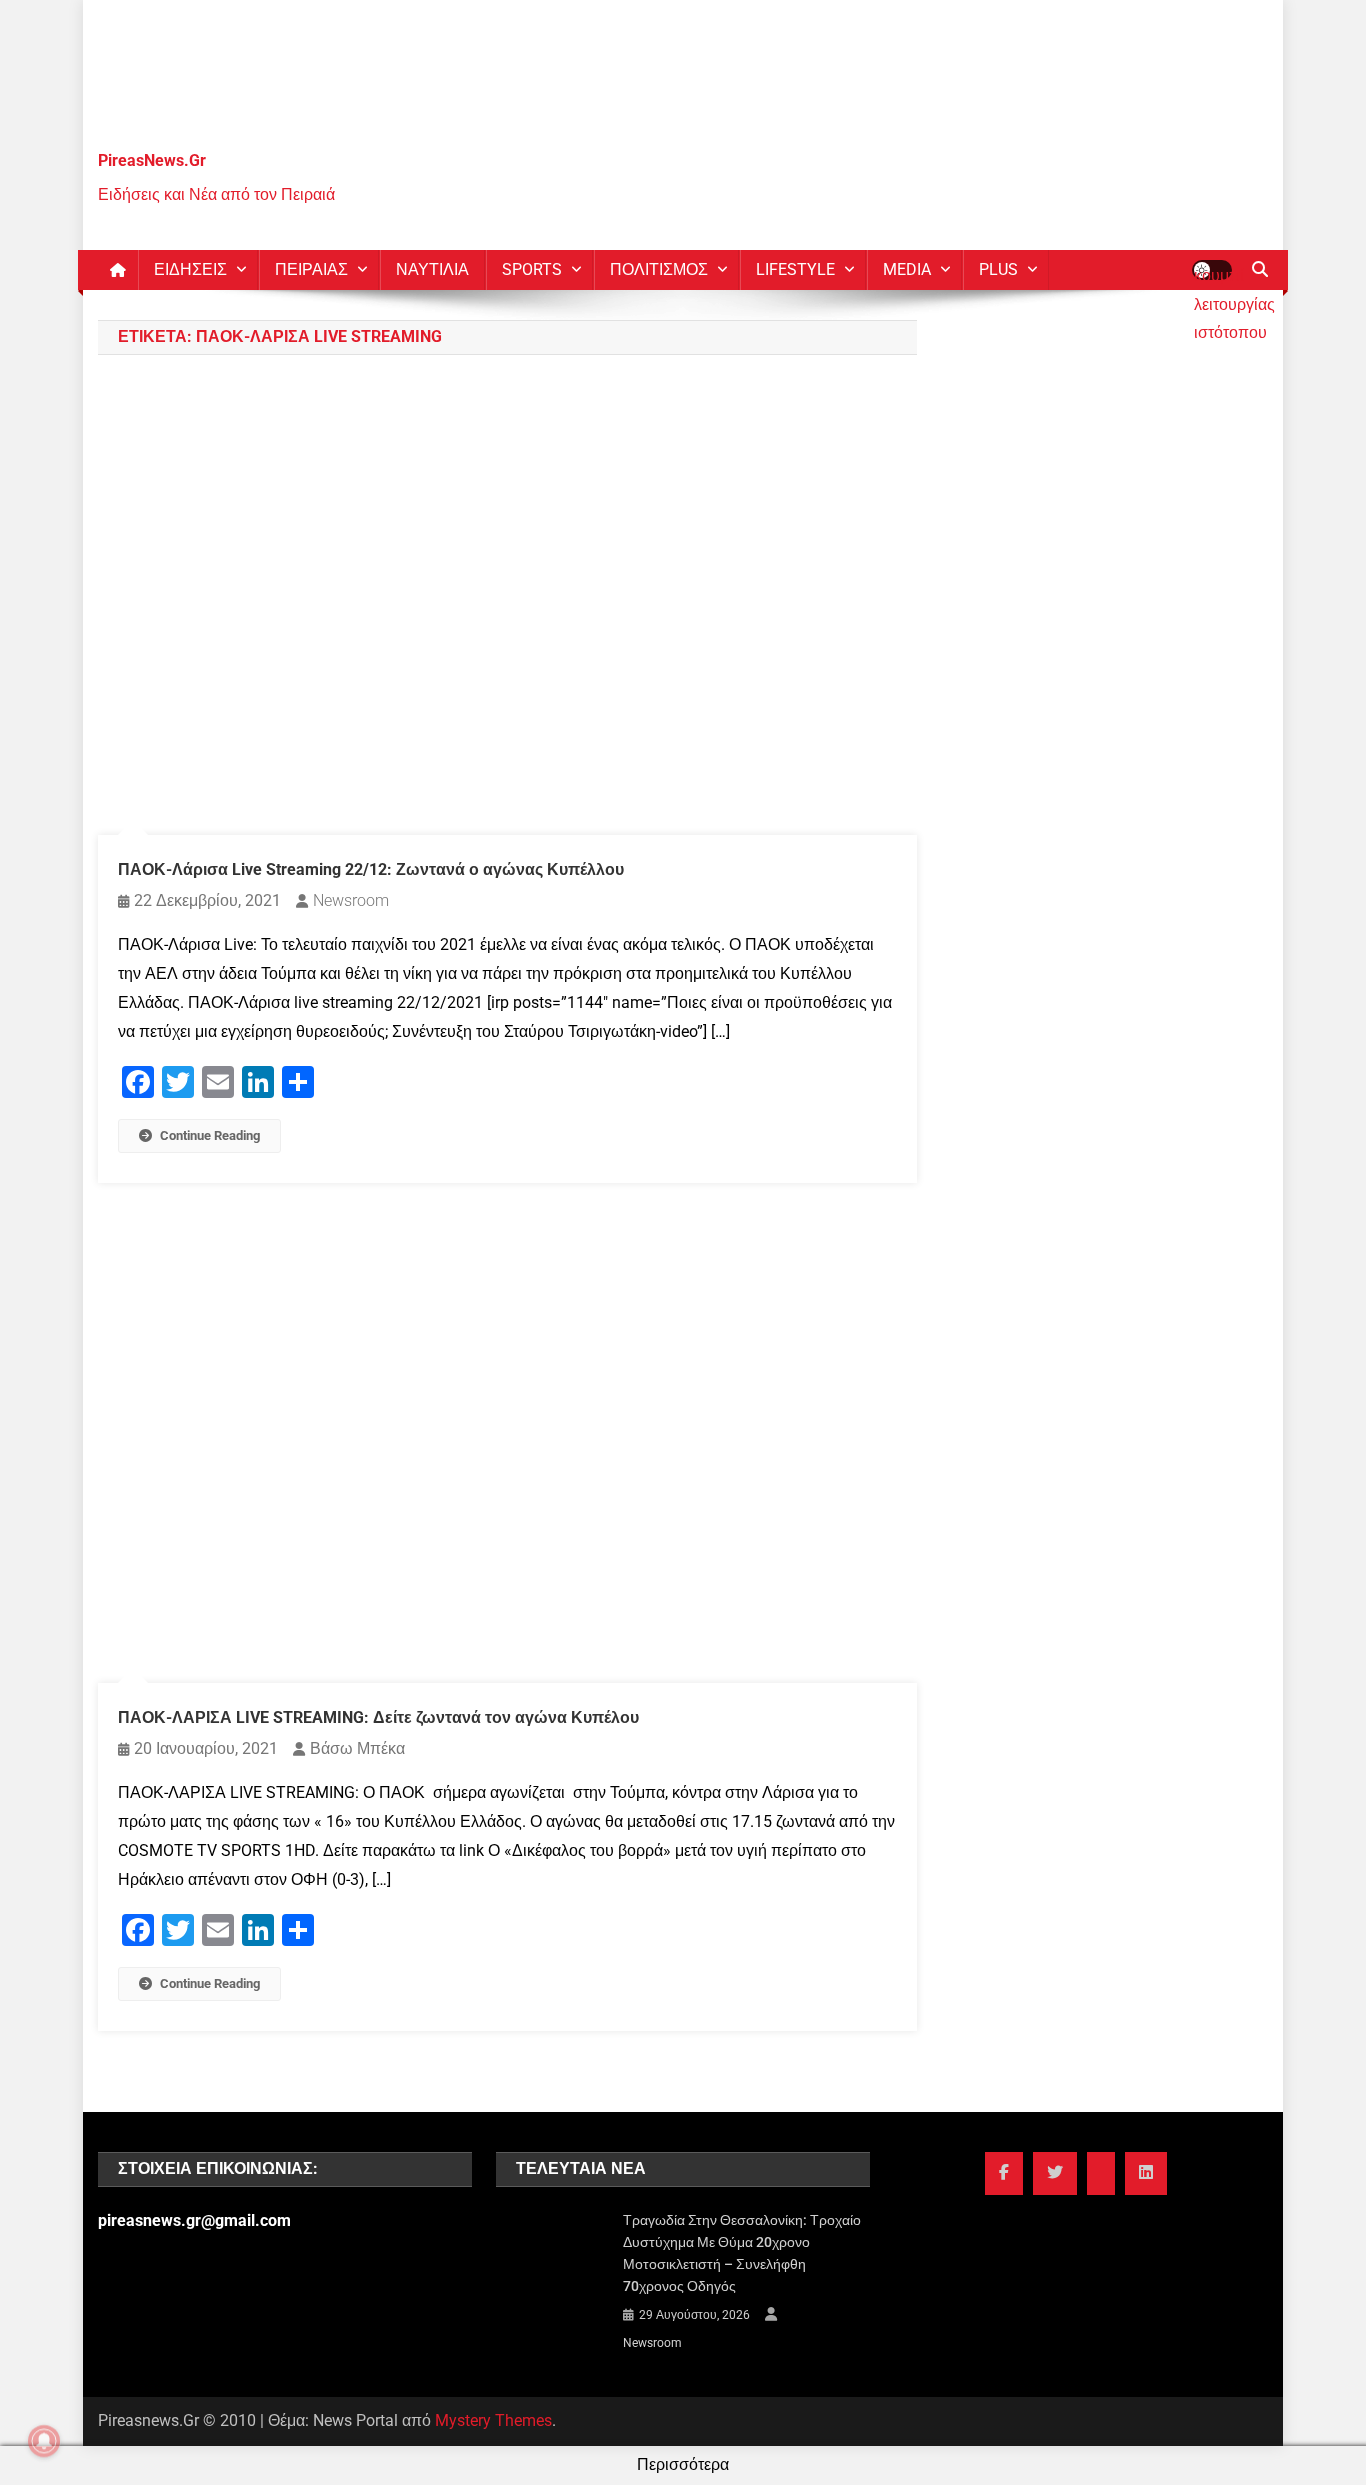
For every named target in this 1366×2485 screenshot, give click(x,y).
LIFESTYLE (795, 269)
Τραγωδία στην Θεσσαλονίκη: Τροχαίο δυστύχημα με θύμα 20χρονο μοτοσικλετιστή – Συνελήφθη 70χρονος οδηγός (742, 2253)
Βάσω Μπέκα (357, 1748)
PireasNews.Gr (152, 160)
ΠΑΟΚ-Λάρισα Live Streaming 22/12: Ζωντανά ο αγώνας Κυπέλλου (371, 869)
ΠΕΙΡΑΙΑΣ (311, 269)
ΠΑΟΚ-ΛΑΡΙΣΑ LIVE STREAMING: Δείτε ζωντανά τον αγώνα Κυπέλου (378, 1717)
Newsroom (351, 900)
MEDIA (907, 269)
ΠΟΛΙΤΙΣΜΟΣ (659, 269)
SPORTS (532, 269)
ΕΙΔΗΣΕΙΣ (190, 269)
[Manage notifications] (44, 2441)
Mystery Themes (493, 2420)
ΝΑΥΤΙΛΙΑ (432, 269)
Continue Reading (210, 1135)
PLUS (998, 269)
